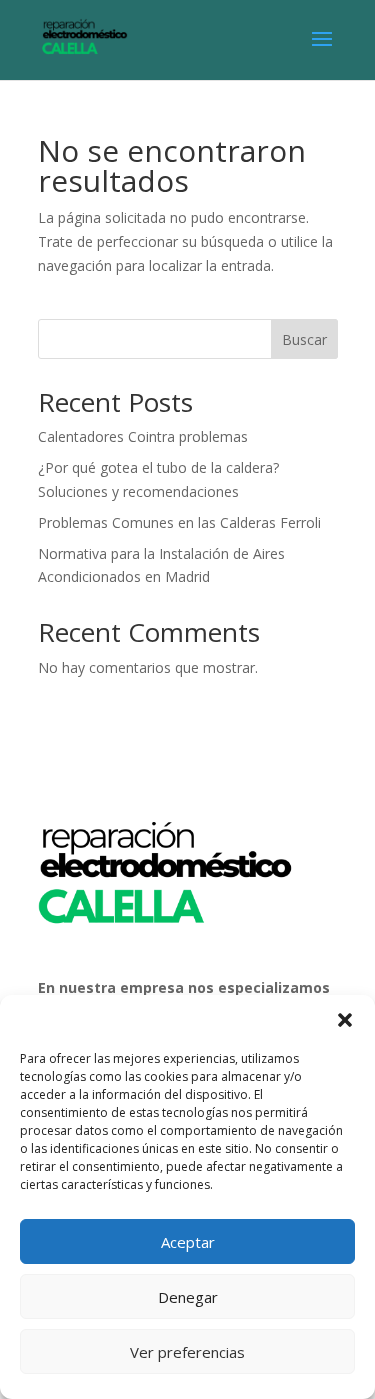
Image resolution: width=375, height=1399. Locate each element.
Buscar (304, 339)
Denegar (188, 1297)
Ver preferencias (187, 1352)
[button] (345, 1020)
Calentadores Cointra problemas (143, 436)
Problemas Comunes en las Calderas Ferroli (179, 522)
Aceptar (188, 1242)
